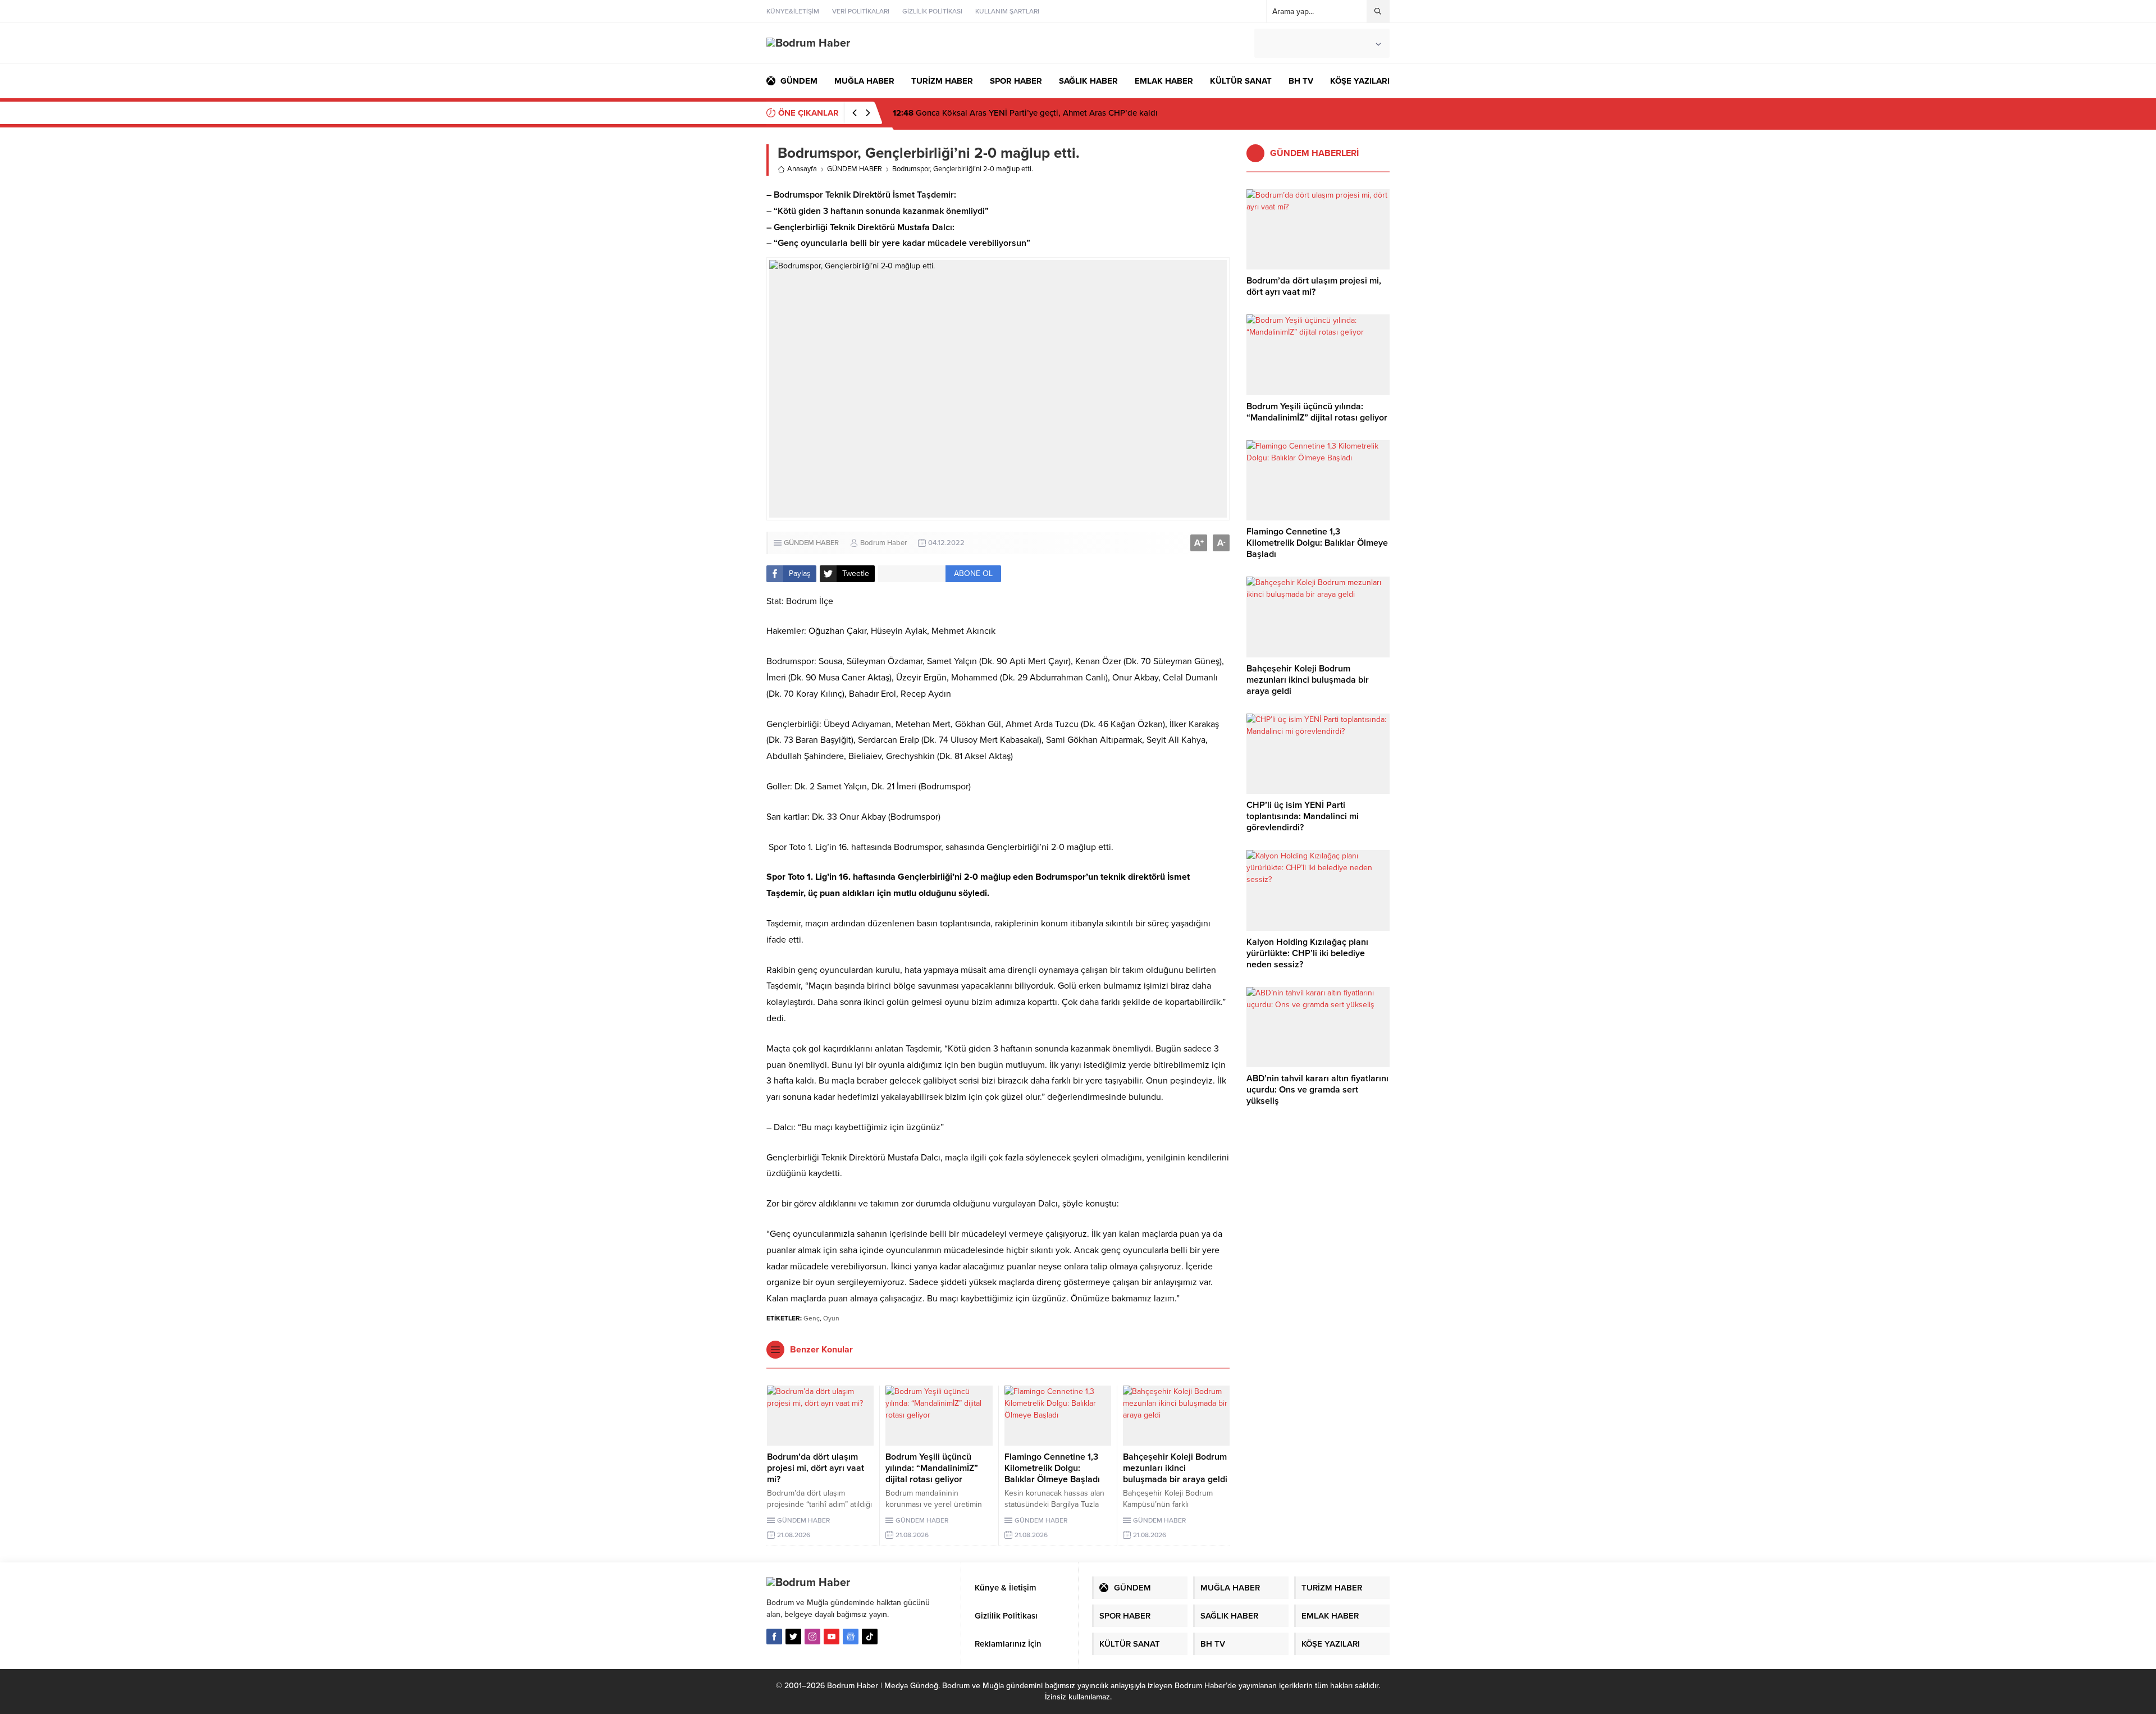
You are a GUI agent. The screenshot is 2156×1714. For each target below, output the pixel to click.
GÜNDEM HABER (855, 169)
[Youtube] (832, 1637)
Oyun (831, 1318)
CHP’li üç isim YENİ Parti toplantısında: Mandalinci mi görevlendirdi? (1303, 816)
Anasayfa (802, 169)
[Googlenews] (851, 1637)
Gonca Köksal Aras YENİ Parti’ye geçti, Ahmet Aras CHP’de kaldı (1025, 113)
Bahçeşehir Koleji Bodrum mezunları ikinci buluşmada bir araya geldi (1175, 1468)
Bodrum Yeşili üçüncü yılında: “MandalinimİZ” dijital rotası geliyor (932, 1468)
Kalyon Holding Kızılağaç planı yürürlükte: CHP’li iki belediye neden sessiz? (1307, 953)
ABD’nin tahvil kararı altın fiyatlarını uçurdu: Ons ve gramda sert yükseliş (1317, 1090)
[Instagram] (812, 1637)
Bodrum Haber (883, 543)
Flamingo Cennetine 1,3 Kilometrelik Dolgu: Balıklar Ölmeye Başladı (1052, 1468)
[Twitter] (793, 1637)
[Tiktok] (870, 1637)
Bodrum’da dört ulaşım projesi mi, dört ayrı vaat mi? (816, 1468)
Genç (812, 1318)
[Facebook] (774, 1637)
